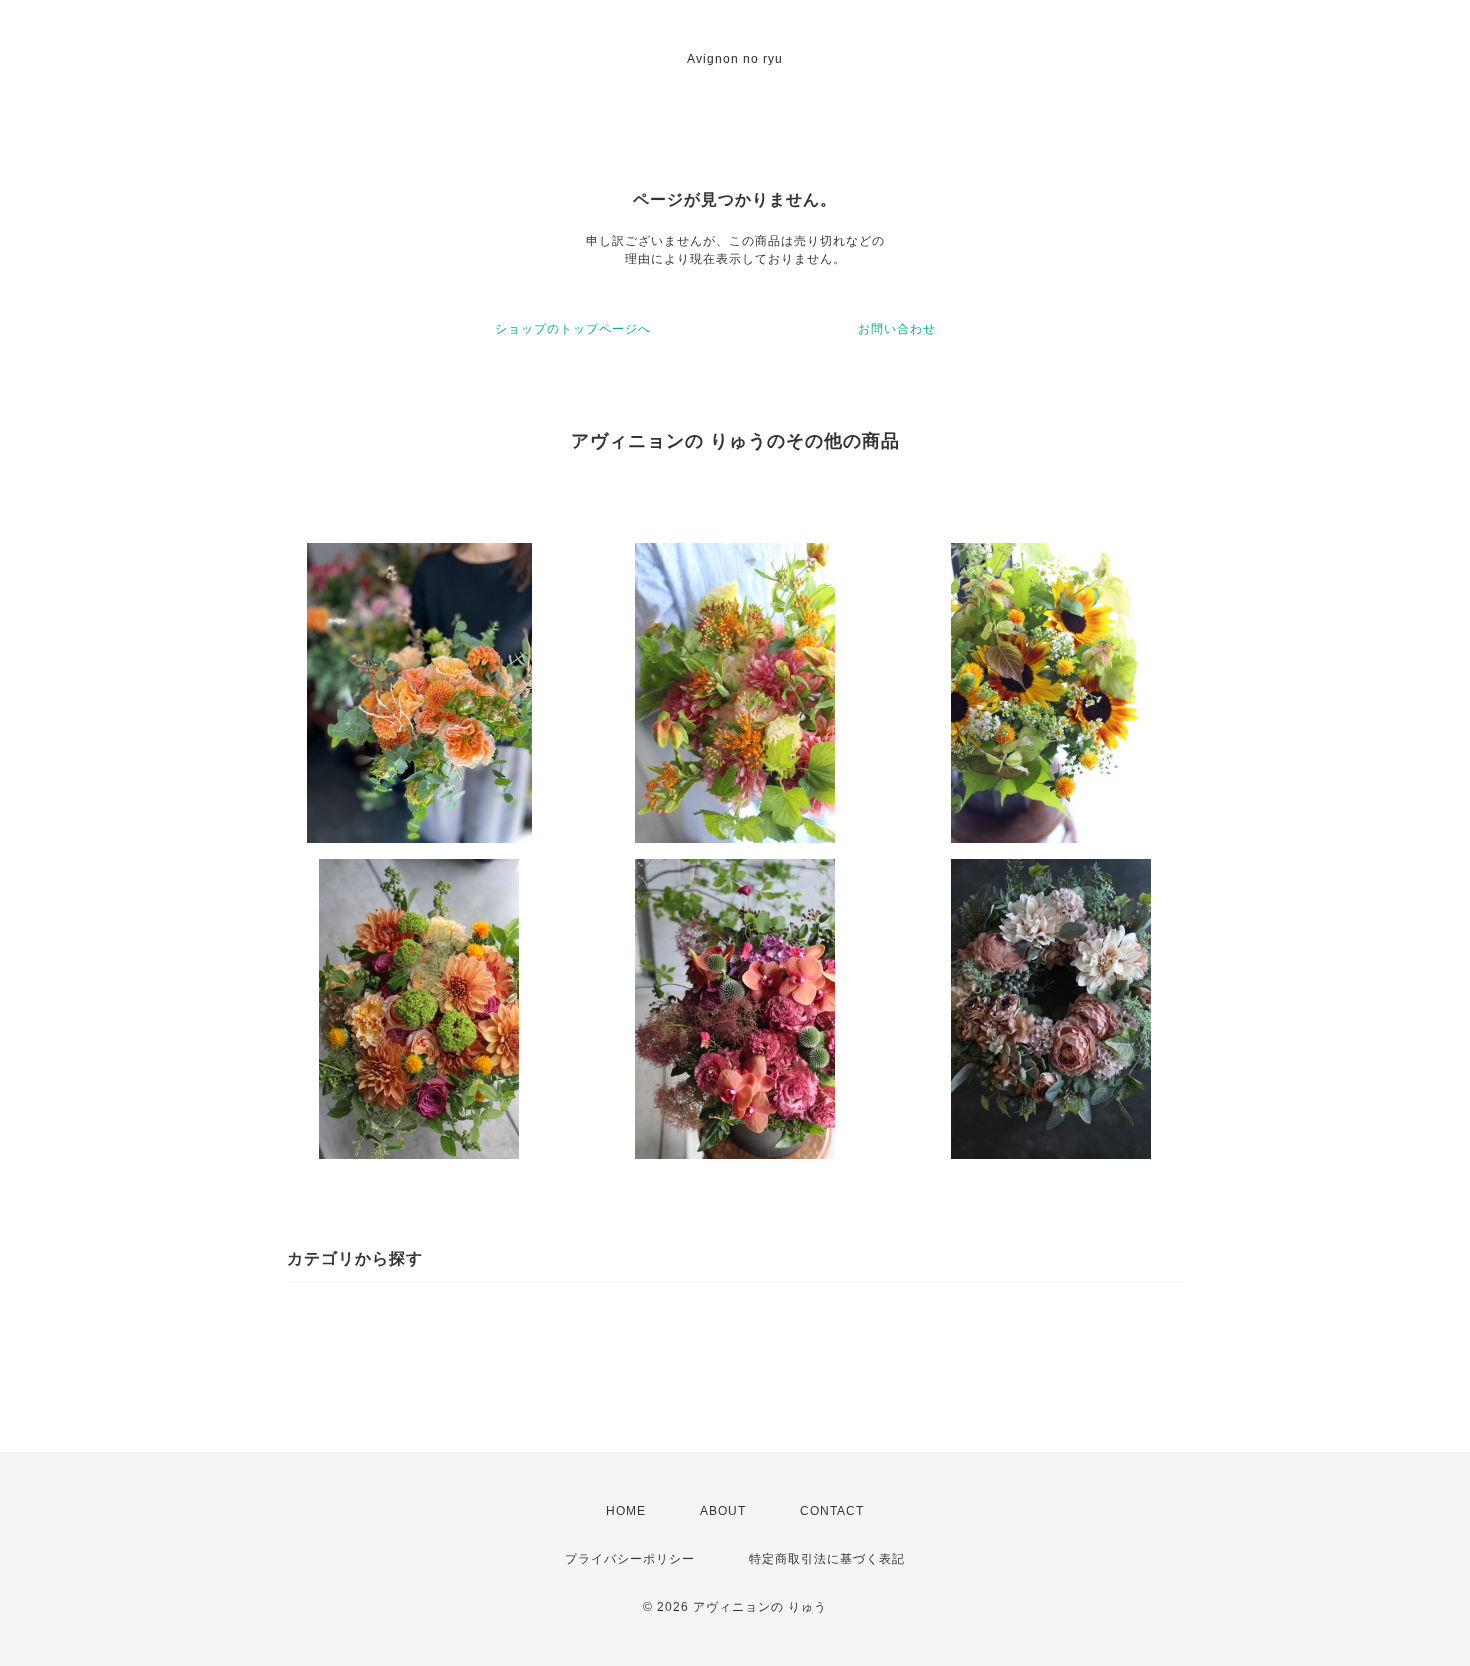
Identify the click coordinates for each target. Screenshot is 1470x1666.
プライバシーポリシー (630, 1559)
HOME (626, 1511)
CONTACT (832, 1511)
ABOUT (723, 1511)
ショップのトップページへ (573, 329)
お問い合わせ (897, 329)
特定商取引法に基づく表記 (827, 1559)
